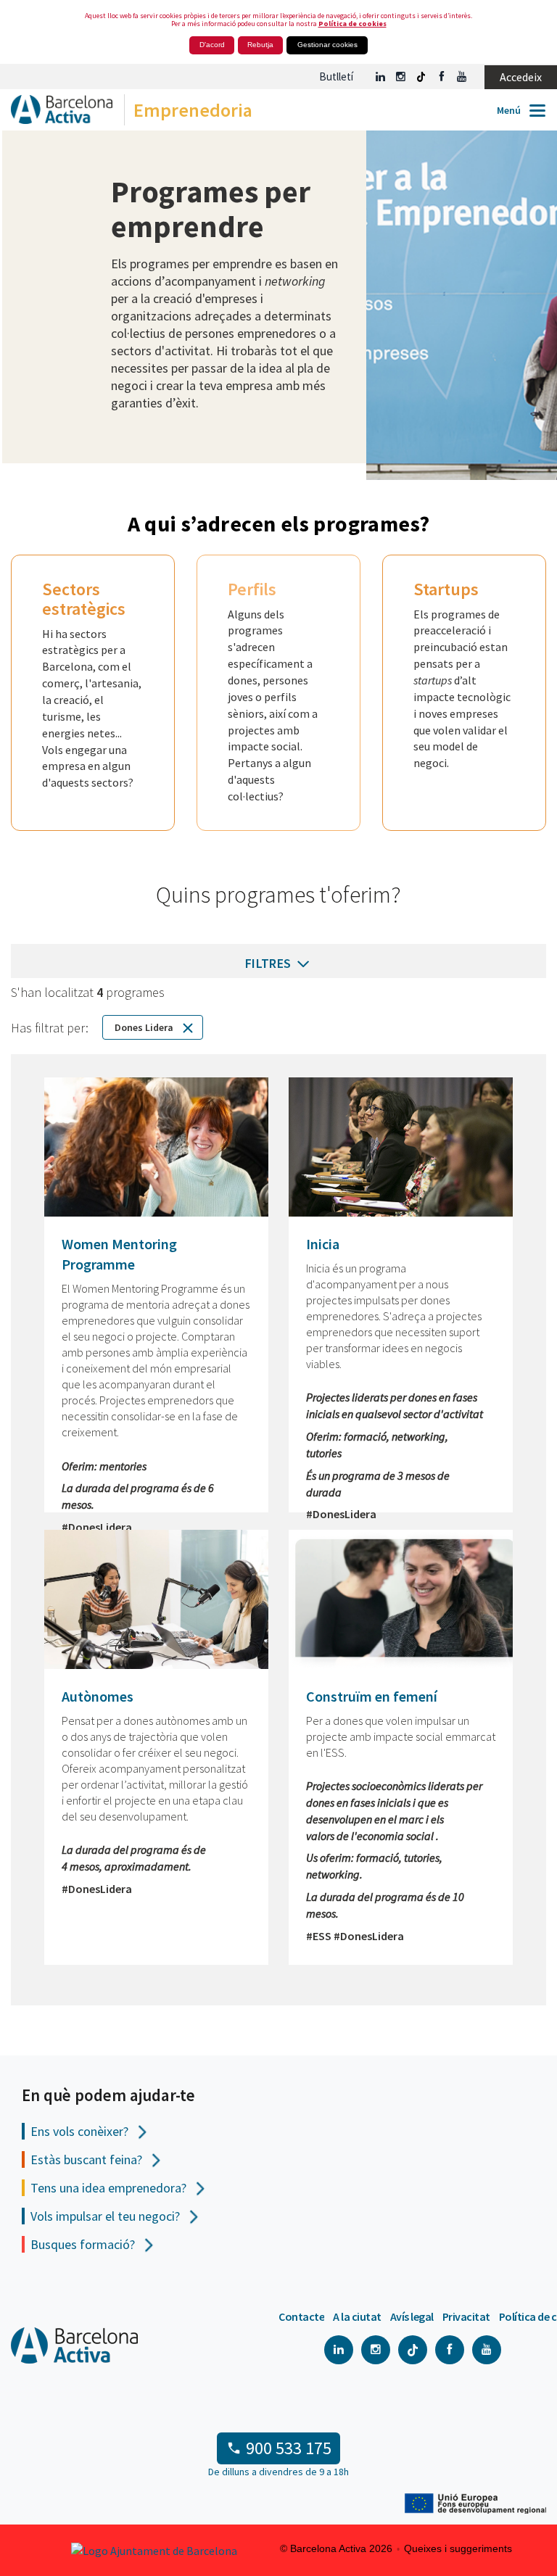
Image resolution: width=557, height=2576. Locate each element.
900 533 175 (289, 2448)
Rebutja (260, 45)
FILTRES (270, 963)
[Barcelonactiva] (56, 113)
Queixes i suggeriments (458, 2548)
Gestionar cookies (327, 45)
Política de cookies (352, 24)
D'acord (212, 45)
